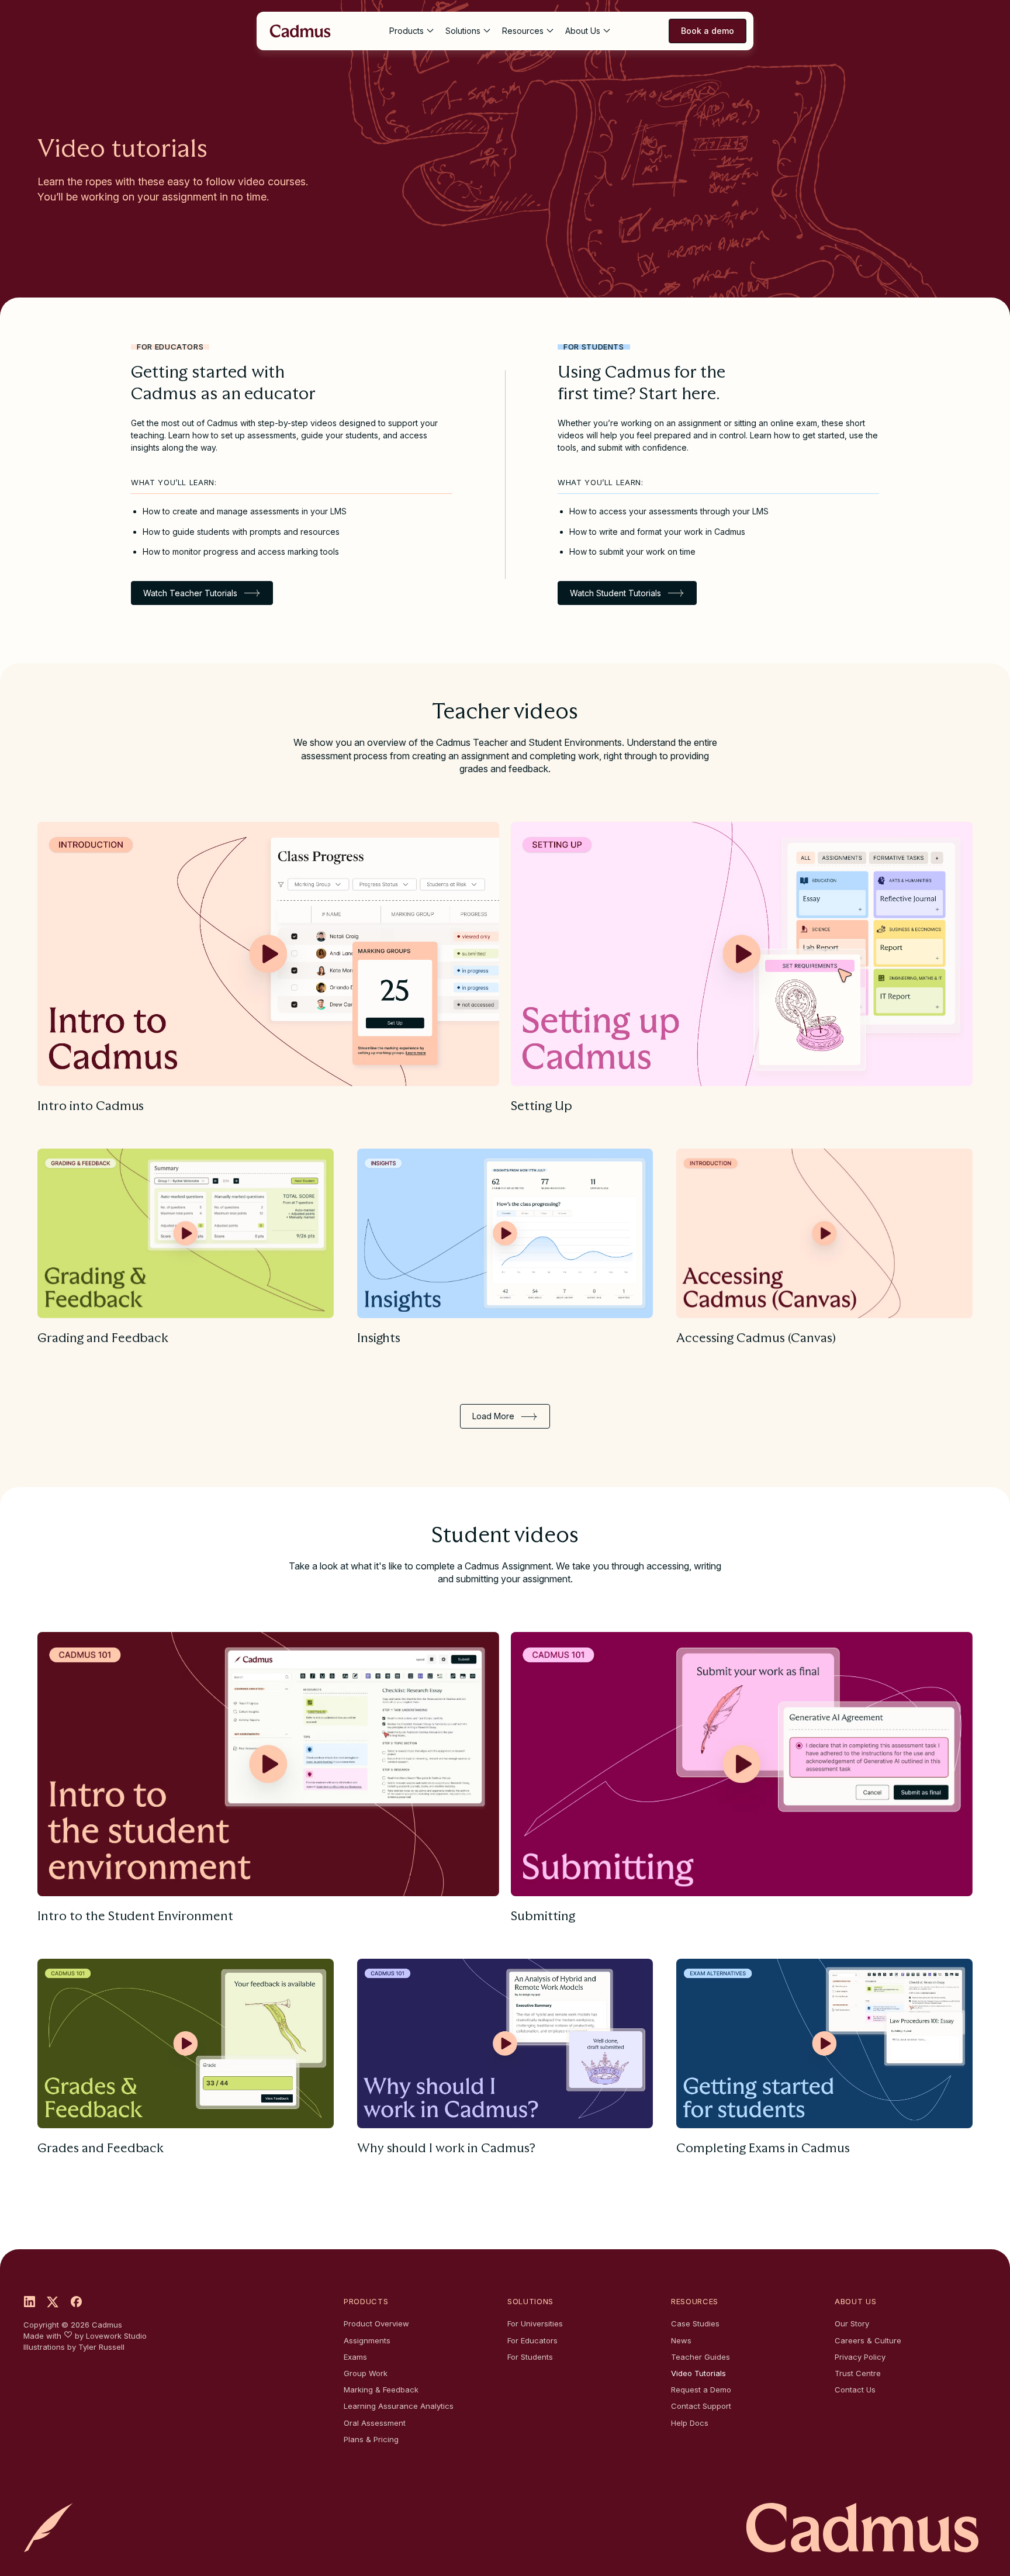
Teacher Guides (701, 2357)
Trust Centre (858, 2373)
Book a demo (708, 31)
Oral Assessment (375, 2423)
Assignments (367, 2340)
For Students (530, 2357)
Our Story (852, 2323)
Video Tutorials (698, 2373)
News (681, 2340)
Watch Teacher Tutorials (190, 593)
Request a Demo (701, 2390)
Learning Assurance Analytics (399, 2406)
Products (407, 31)
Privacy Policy (860, 2357)
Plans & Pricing (371, 2439)
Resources (523, 31)
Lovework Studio (116, 2336)
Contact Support (701, 2406)
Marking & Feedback (381, 2390)
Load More (493, 1416)
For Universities (535, 2323)
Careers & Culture (868, 2340)
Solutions (463, 31)
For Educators (532, 2340)
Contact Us (855, 2390)
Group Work (366, 2373)
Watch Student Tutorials (615, 593)
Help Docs (690, 2423)
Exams (355, 2357)
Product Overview (376, 2323)
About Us (583, 31)
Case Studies (695, 2323)
